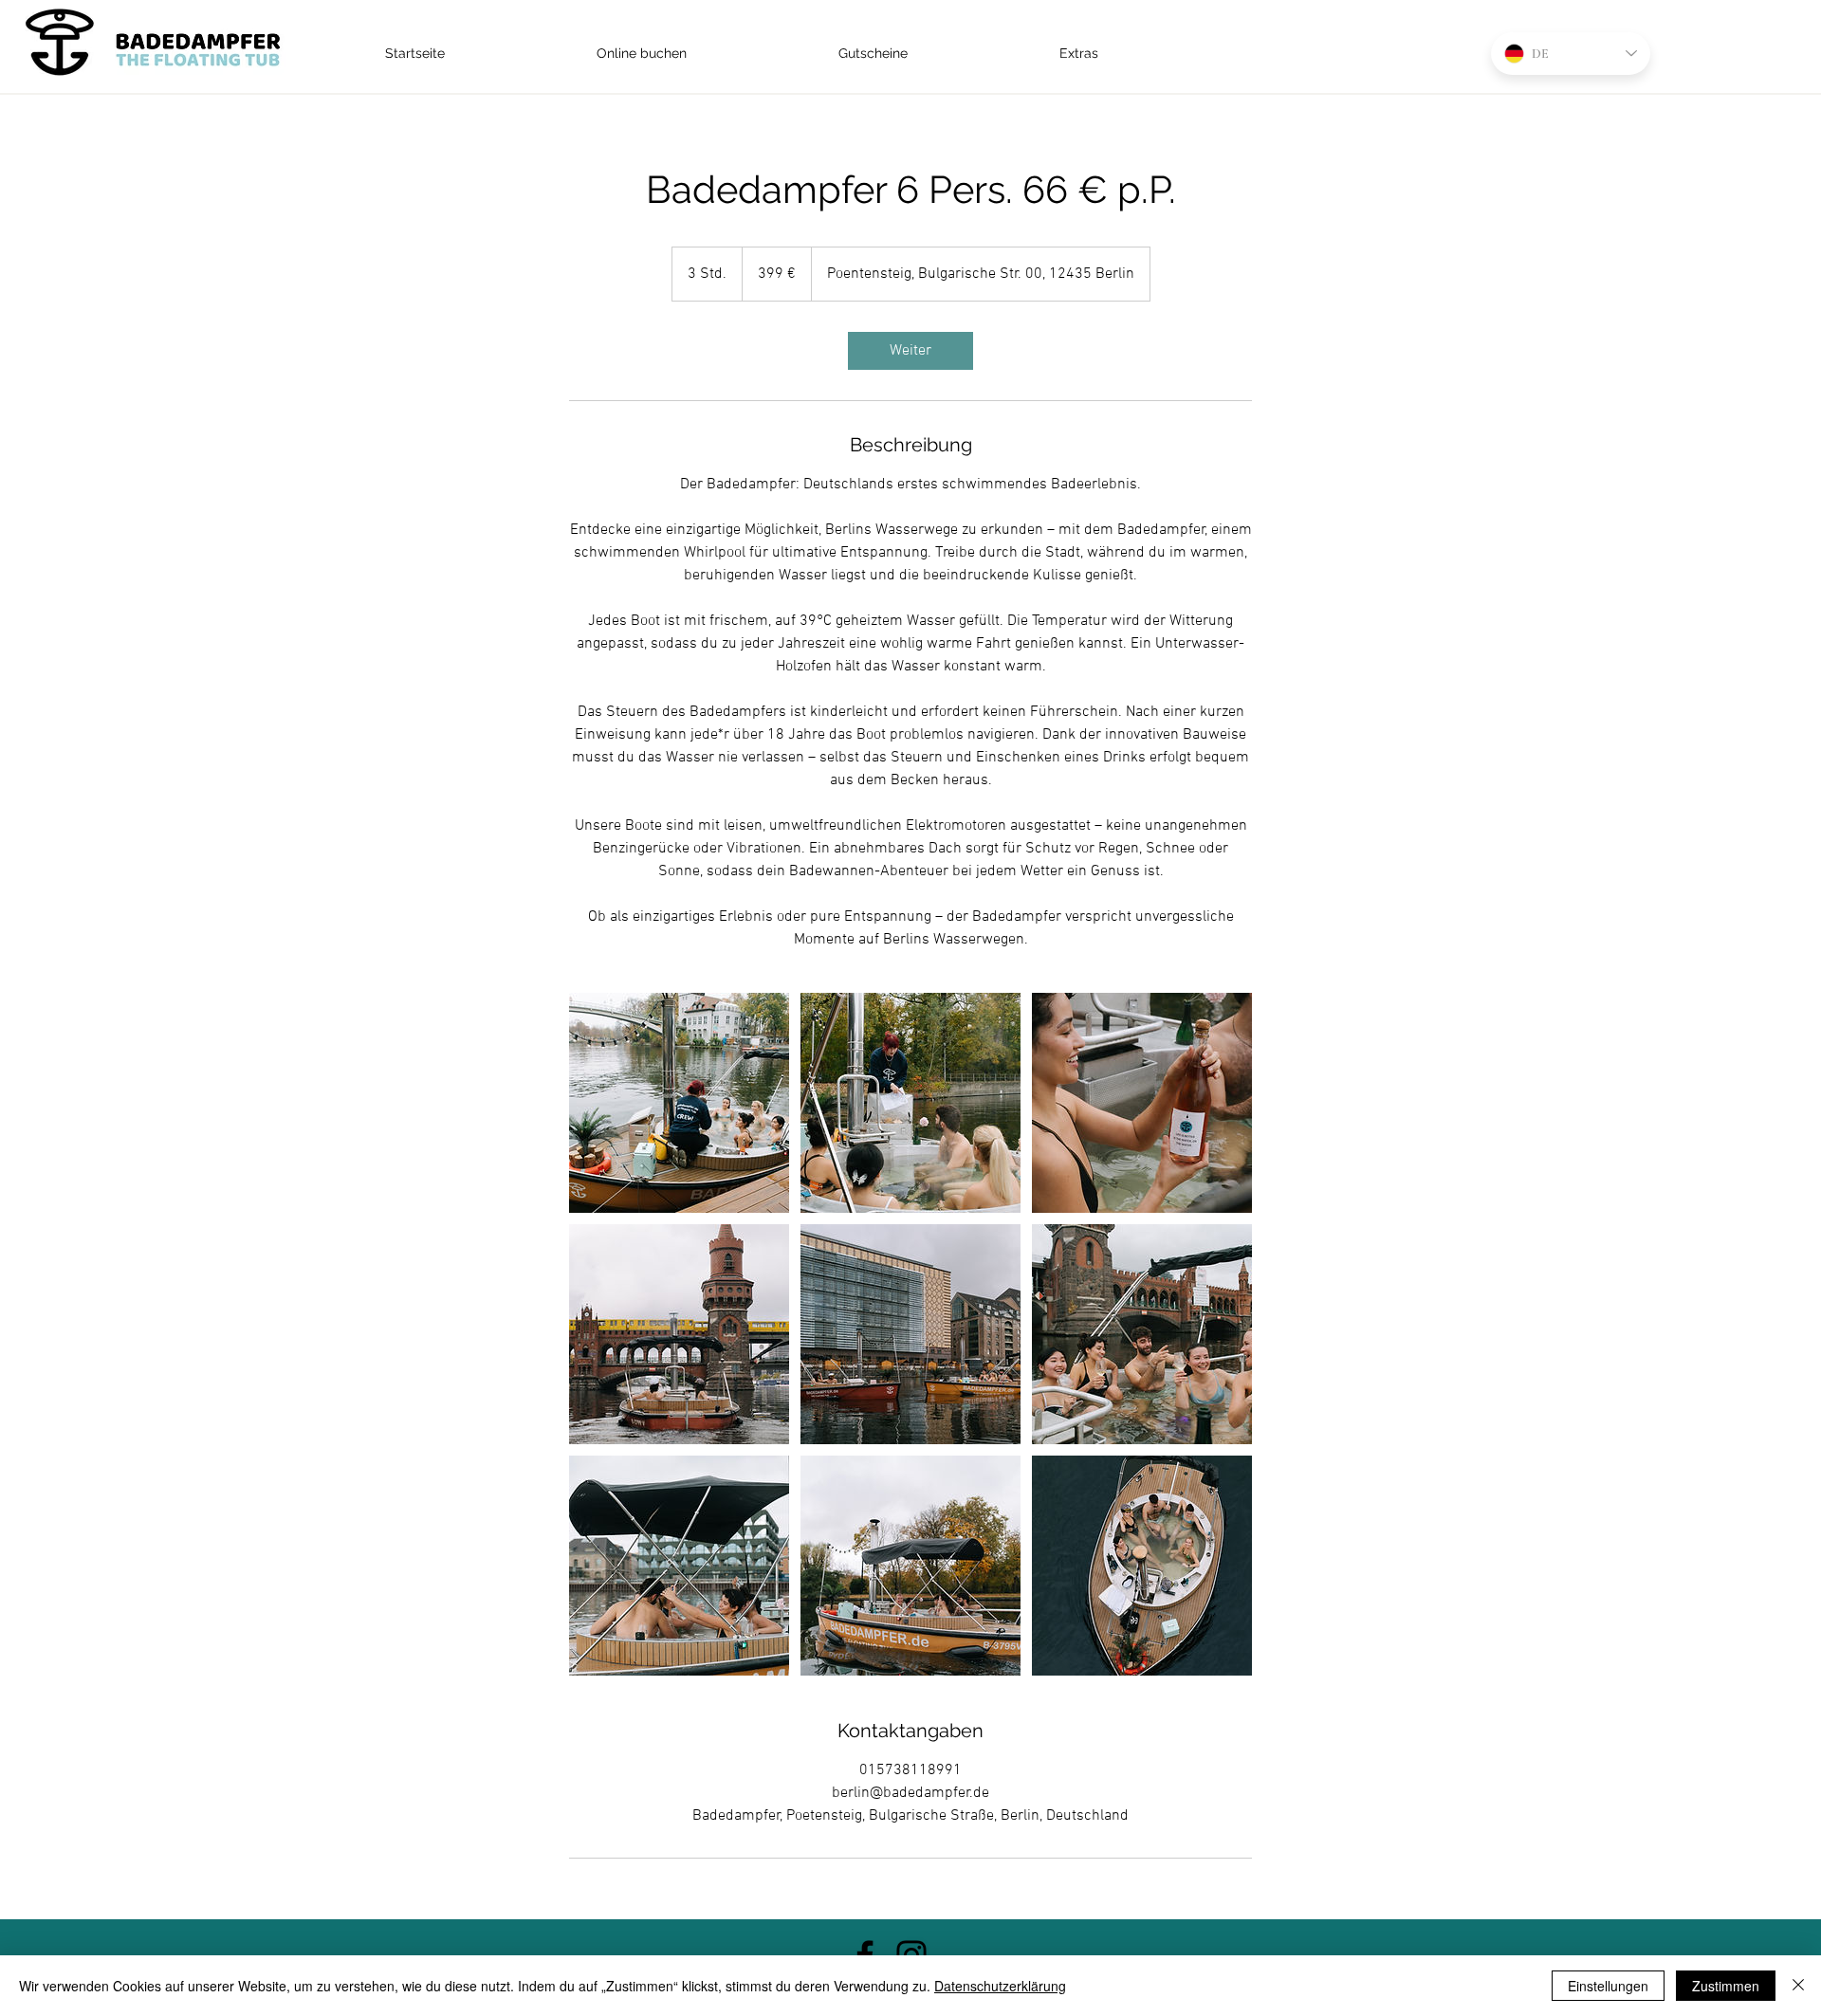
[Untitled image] (679, 1103)
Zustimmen (1726, 1986)
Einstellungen (1608, 1986)
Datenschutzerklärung (1000, 1986)
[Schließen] (1798, 1986)
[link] (910, 351)
